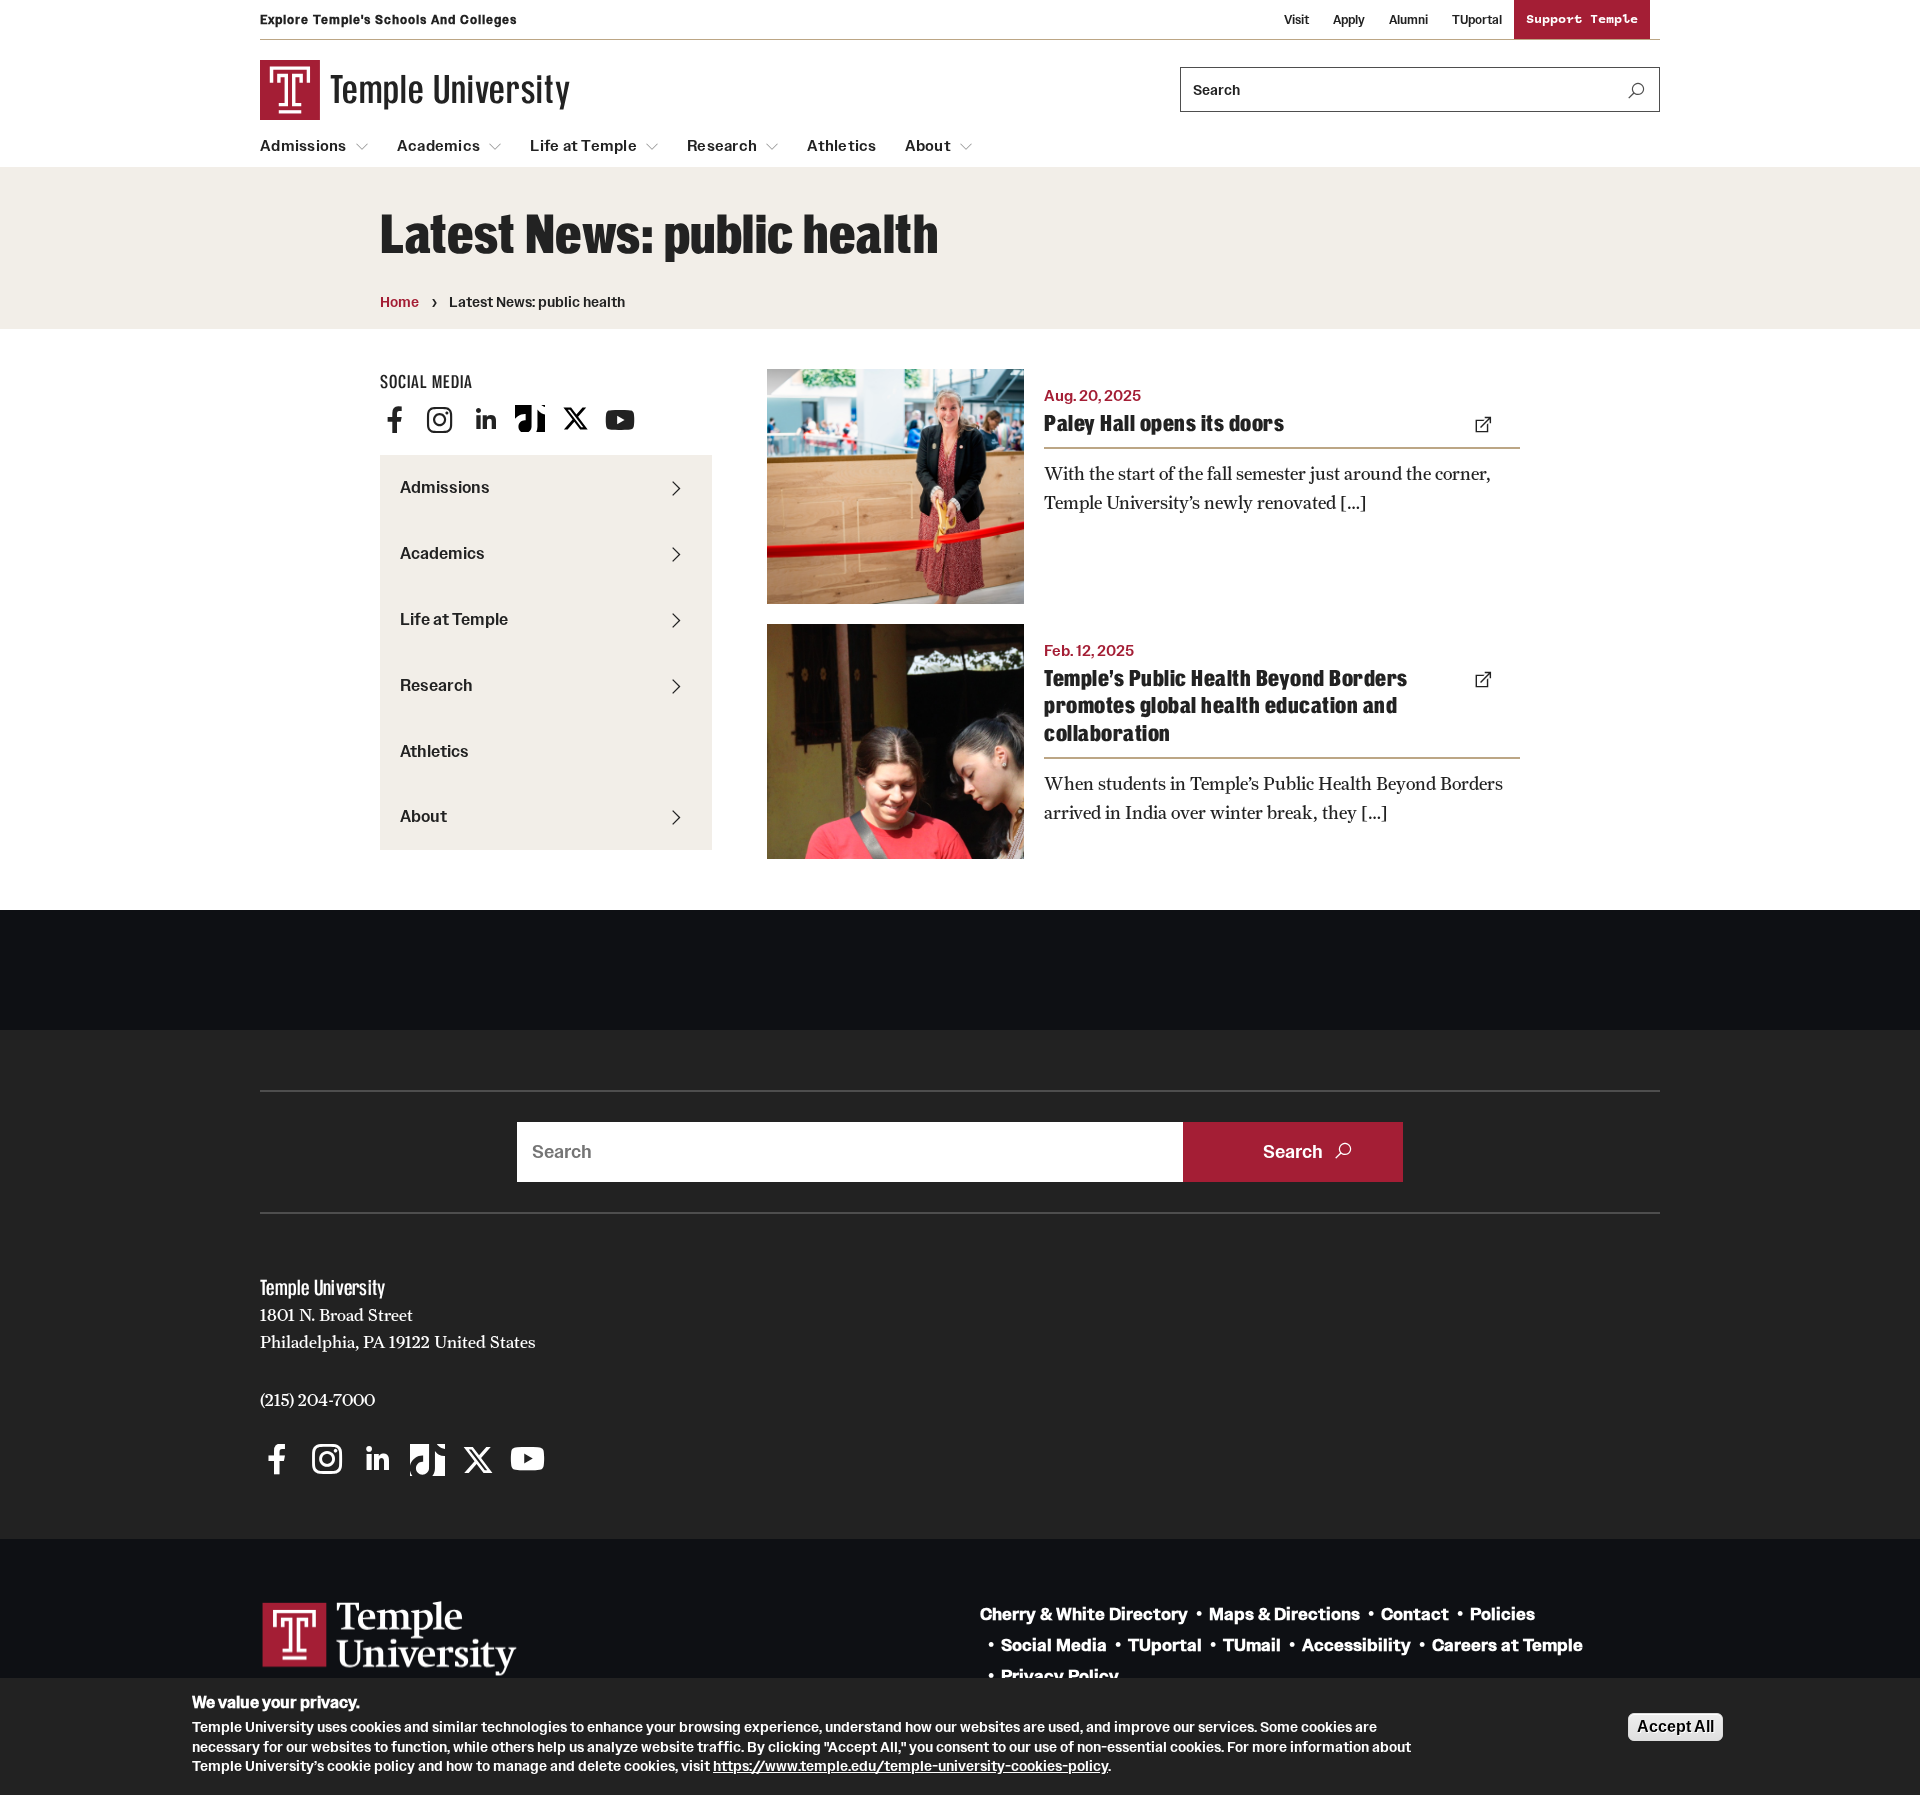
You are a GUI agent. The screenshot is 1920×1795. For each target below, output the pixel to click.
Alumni (1408, 19)
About (928, 146)
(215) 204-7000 (317, 1400)
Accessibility (1356, 1645)
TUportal (1477, 19)
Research (722, 146)
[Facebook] (395, 420)
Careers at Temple (1507, 1645)
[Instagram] (440, 420)
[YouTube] (620, 420)
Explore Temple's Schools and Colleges (388, 19)
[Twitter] (575, 420)
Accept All (1675, 1726)
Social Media (1054, 1645)
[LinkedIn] (485, 420)
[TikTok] (530, 420)
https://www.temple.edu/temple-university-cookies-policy (910, 1766)
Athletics (841, 146)
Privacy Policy (1060, 1676)
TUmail (1252, 1645)
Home (399, 302)
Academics (438, 146)
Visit (1296, 19)
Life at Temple (583, 146)
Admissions (303, 146)
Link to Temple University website (390, 1639)
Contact (1415, 1614)
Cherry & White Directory (1084, 1614)
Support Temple (1582, 19)
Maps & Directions (1284, 1614)
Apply (1349, 19)
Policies (1502, 1614)
